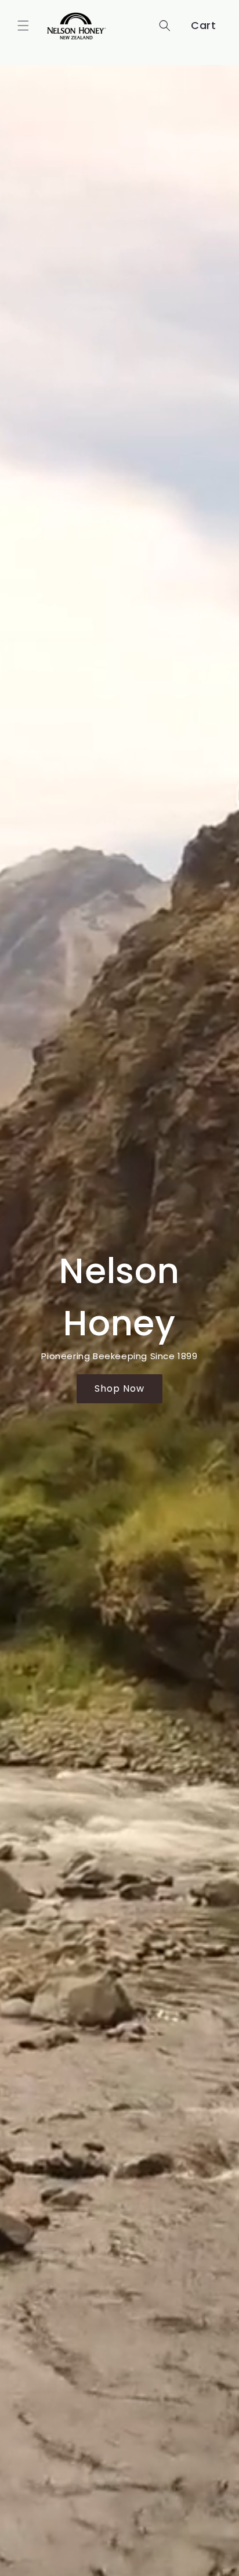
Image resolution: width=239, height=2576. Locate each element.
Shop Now (119, 1388)
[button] (23, 26)
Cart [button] (203, 25)
